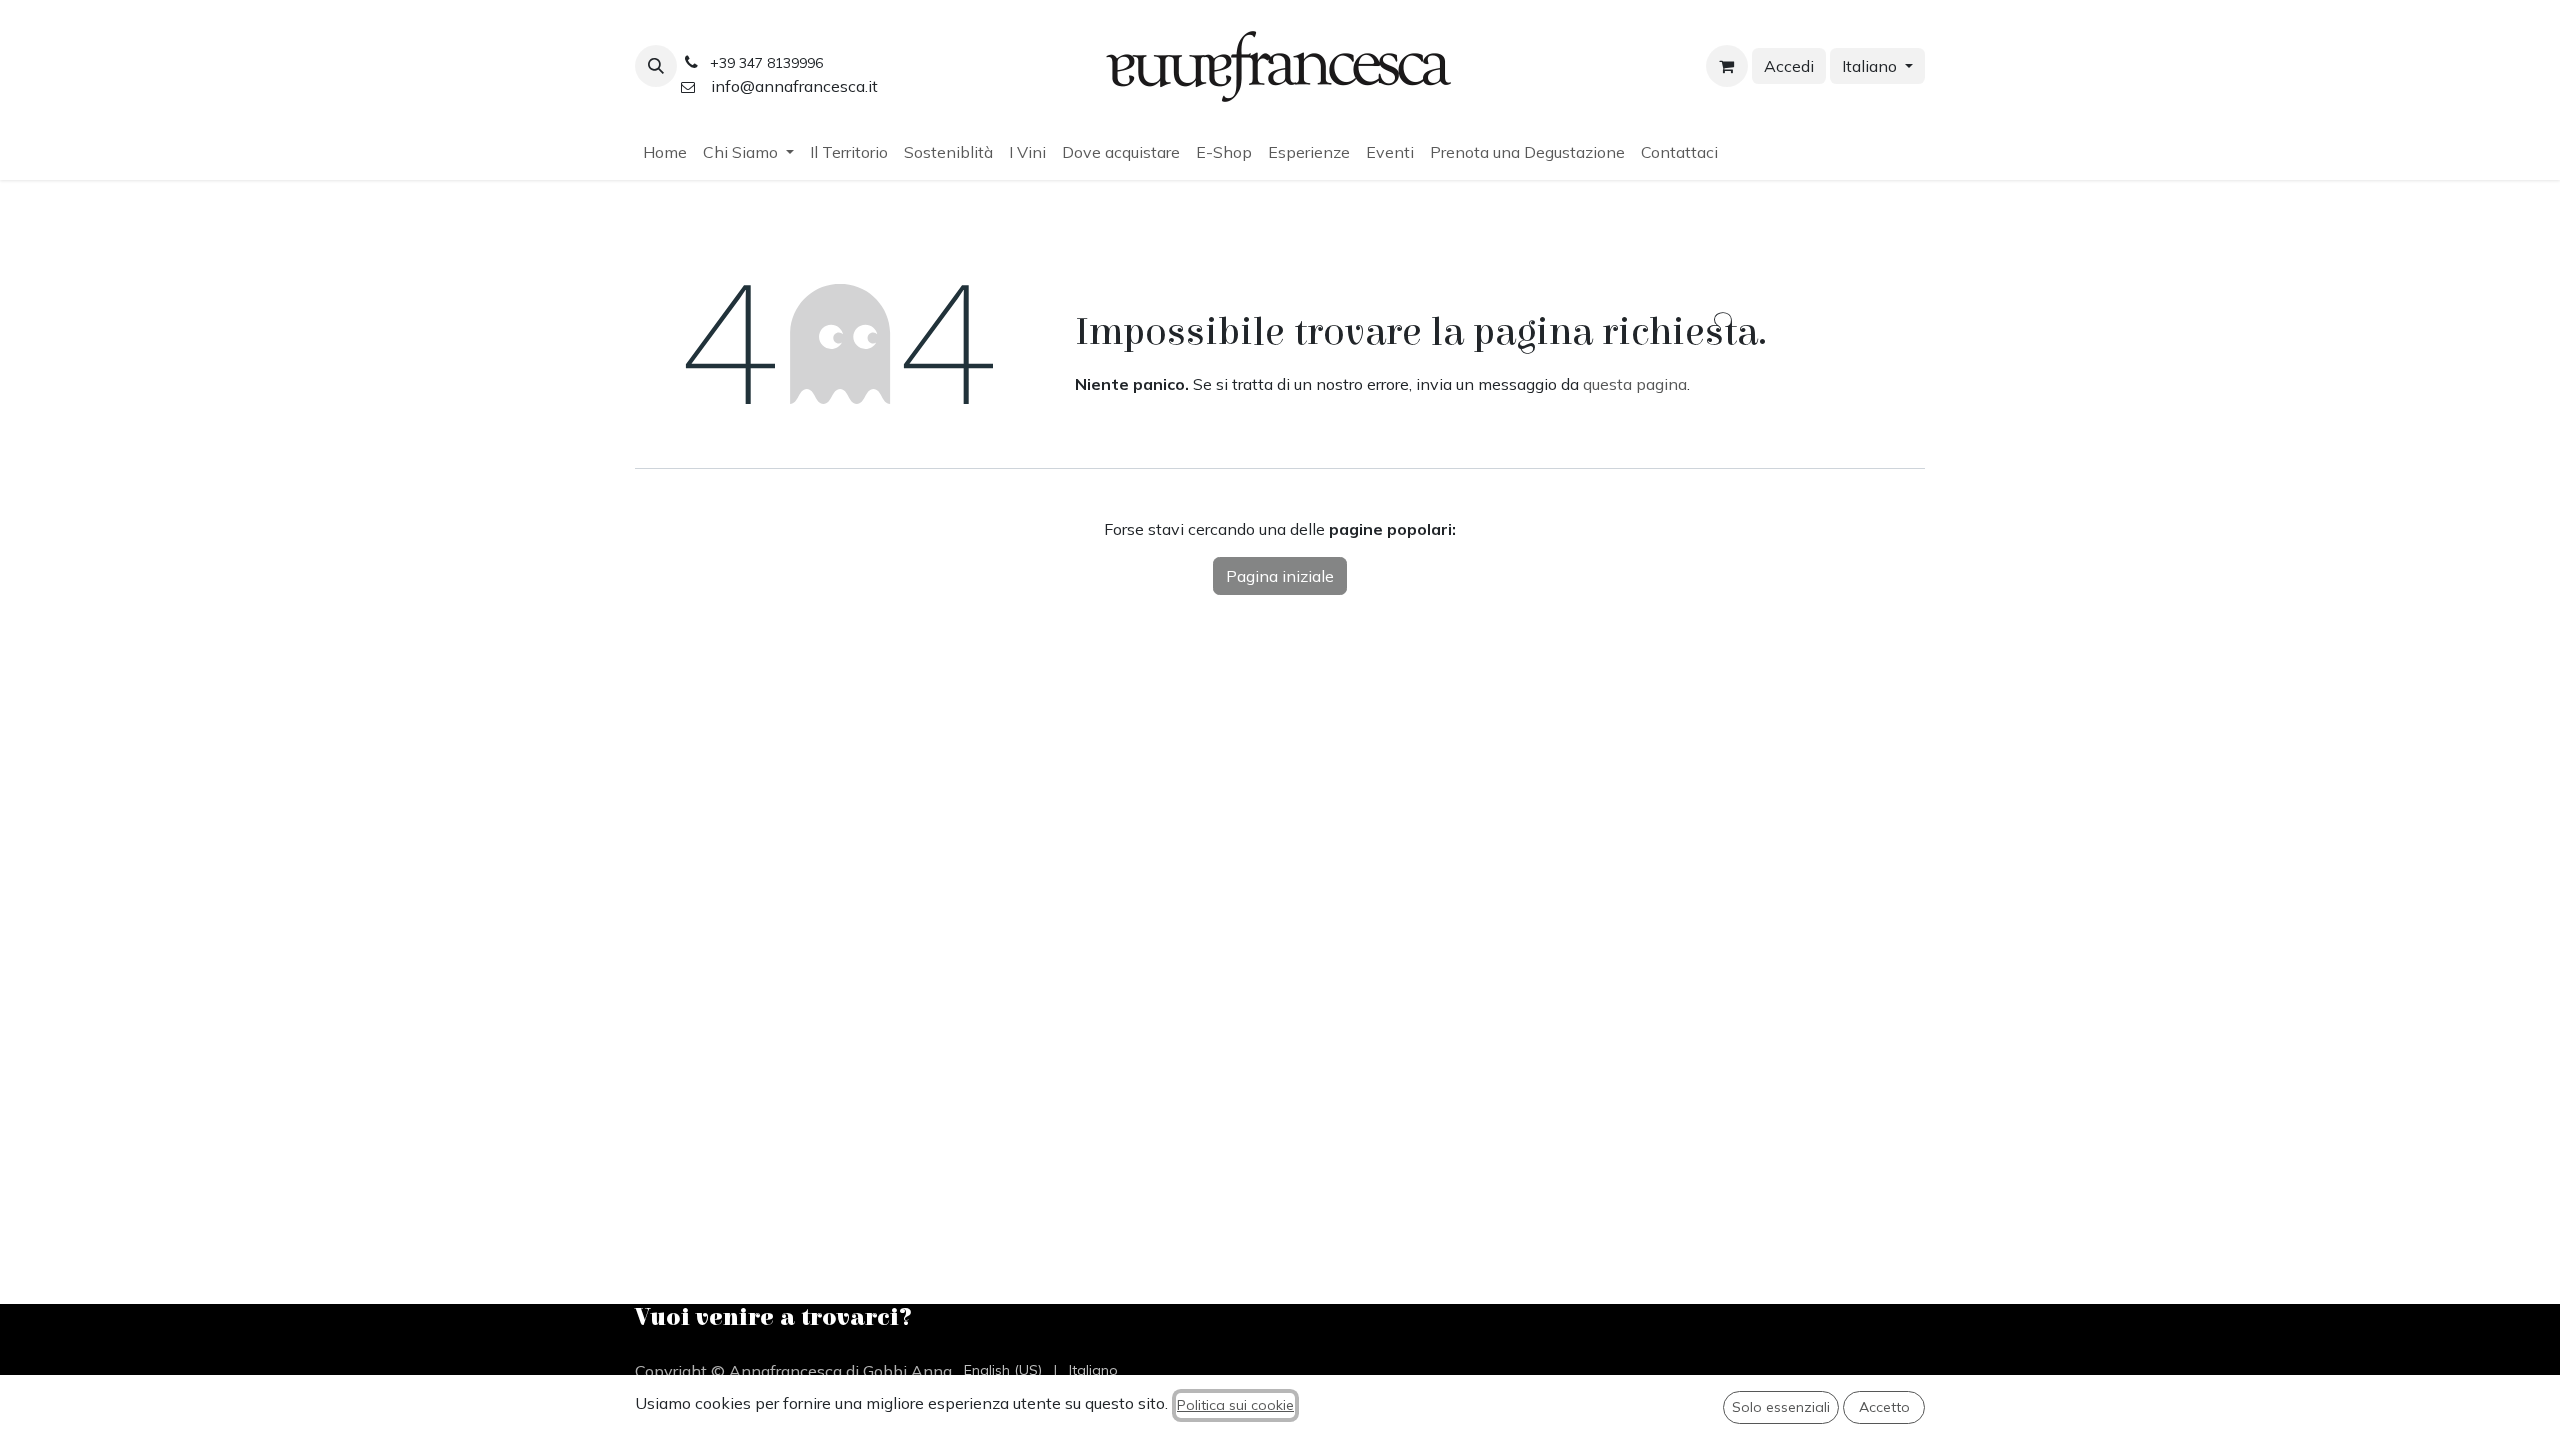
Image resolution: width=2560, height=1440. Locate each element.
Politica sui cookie (1235, 1405)
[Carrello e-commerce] (1727, 66)
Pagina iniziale (1280, 576)
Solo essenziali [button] (1781, 1407)
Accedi (1789, 66)
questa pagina (1635, 384)
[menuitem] (665, 152)
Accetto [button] (1884, 1407)
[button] (656, 66)
